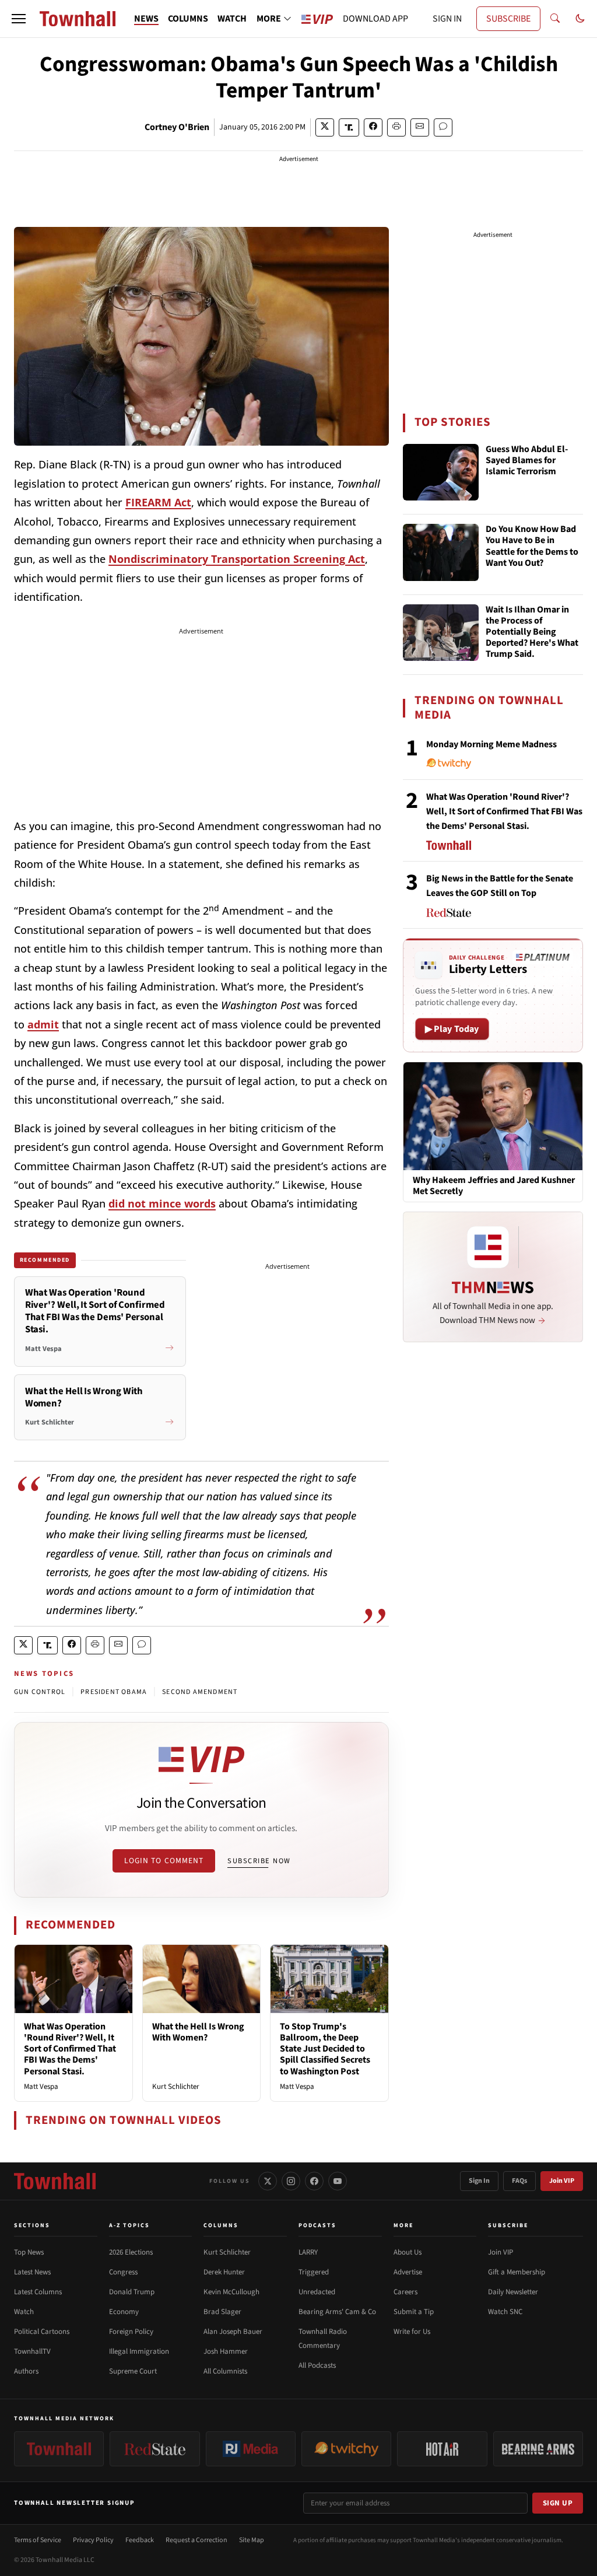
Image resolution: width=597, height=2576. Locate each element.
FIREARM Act (158, 502)
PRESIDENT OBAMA (114, 1692)
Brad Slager (222, 2312)
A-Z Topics (129, 2225)
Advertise (408, 2272)
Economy (124, 2312)
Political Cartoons (42, 2332)
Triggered (314, 2272)
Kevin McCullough (231, 2292)
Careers (405, 2292)
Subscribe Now (259, 1861)
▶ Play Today (452, 1029)
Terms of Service (38, 2540)
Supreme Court (133, 2371)
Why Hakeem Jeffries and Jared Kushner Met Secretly (494, 1186)
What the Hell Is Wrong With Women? (198, 2032)
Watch (24, 2312)
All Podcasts (317, 2365)
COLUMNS (188, 19)
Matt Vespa (41, 2087)
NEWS (146, 19)
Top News (29, 2252)
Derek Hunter (224, 2272)
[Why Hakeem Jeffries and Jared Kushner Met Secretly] (493, 1116)
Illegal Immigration (139, 2351)
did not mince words (162, 1203)
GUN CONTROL (40, 1692)
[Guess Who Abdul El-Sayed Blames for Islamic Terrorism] (441, 473)
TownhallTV (32, 2351)
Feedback (140, 2540)
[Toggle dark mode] (580, 19)
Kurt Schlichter (176, 2087)
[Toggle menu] (19, 19)
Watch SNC (505, 2312)
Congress (123, 2272)
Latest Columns (38, 2292)
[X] (268, 2181)
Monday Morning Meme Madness (491, 744)
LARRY (308, 2252)
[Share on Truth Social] (349, 127)
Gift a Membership (517, 2272)
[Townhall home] (55, 2181)
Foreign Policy (131, 2332)
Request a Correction (196, 2540)
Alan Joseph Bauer (233, 2332)
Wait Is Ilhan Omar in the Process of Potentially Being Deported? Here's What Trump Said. (532, 633)
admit (43, 1024)
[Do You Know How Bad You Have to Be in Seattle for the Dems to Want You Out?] (441, 552)
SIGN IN (447, 19)
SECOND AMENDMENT (200, 1692)
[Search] (555, 19)
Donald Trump (132, 2292)
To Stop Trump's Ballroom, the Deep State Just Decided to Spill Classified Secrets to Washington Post (325, 2049)
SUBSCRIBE (508, 19)
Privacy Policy (93, 2540)
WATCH (232, 19)
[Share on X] (325, 127)
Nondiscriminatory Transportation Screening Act (237, 559)
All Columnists (225, 2371)
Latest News (32, 2272)
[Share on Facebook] (373, 127)
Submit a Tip (414, 2312)
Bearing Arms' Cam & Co (337, 2312)
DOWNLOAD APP (375, 19)
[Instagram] (291, 2181)
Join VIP (562, 2181)
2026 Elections (131, 2252)
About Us (408, 2252)
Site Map (252, 2540)
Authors (26, 2371)
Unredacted (317, 2292)
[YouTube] (338, 2181)
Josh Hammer (226, 2351)
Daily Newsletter (513, 2292)
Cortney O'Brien (177, 127)
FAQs (519, 2181)
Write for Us (412, 2332)
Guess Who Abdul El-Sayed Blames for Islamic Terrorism (527, 461)
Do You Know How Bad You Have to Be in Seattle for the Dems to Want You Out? (532, 547)
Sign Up (558, 2503)
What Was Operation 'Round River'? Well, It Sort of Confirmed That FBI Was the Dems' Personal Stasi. (70, 2049)
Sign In (479, 2181)
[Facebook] (314, 2181)
